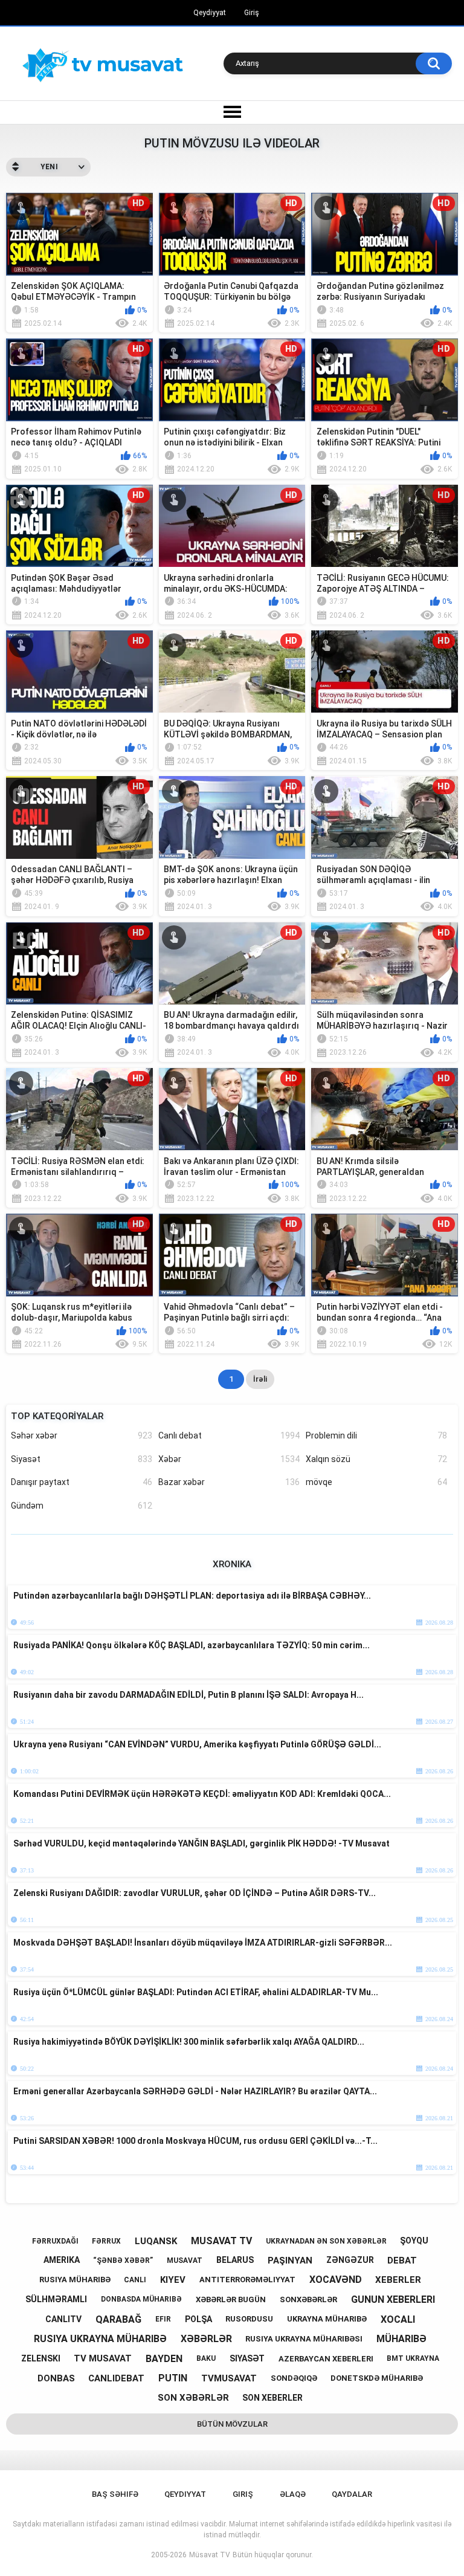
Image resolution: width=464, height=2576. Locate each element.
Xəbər (229, 1459)
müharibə (401, 2339)
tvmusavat (229, 2378)
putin (173, 2378)
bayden (164, 2359)
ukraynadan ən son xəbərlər (326, 2241)
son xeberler (272, 2398)
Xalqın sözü (376, 1459)
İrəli (260, 1379)
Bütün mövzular (232, 2424)
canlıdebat (116, 2378)
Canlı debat (229, 1435)
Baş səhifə (115, 2494)
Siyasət (82, 1459)
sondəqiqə (294, 2378)
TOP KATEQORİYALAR (57, 1416)
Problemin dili (376, 1435)
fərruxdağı (55, 2241)
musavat (185, 2260)
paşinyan (290, 2260)
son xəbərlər (193, 2398)
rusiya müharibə (75, 2280)
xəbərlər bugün (231, 2299)
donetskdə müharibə (377, 2378)
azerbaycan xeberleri (326, 2359)
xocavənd (336, 2280)
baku (206, 2358)
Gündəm (82, 1506)
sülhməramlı (56, 2299)
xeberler (398, 2280)
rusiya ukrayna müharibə (100, 2339)
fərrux (106, 2241)
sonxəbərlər (308, 2299)
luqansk (156, 2241)
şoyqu (414, 2241)
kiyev (173, 2280)
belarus (235, 2260)
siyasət (247, 2358)
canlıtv (63, 2319)
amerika (62, 2260)
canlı (135, 2280)
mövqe (376, 1482)
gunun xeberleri (393, 2299)
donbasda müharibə (141, 2299)
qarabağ (118, 2319)
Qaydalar (352, 2494)
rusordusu (249, 2319)
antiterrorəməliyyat (247, 2280)
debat (402, 2260)
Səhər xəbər (82, 1435)
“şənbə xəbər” (123, 2260)
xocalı (398, 2319)
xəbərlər (206, 2339)
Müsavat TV (210, 2555)
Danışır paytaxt (82, 1482)
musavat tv (221, 2241)
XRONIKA (232, 1564)
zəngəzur (350, 2260)
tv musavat (103, 2358)
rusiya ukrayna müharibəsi (304, 2339)
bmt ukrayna (413, 2358)
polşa (198, 2319)
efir (163, 2319)
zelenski (41, 2358)
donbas (56, 2378)
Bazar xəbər (229, 1482)
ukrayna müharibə (327, 2319)
